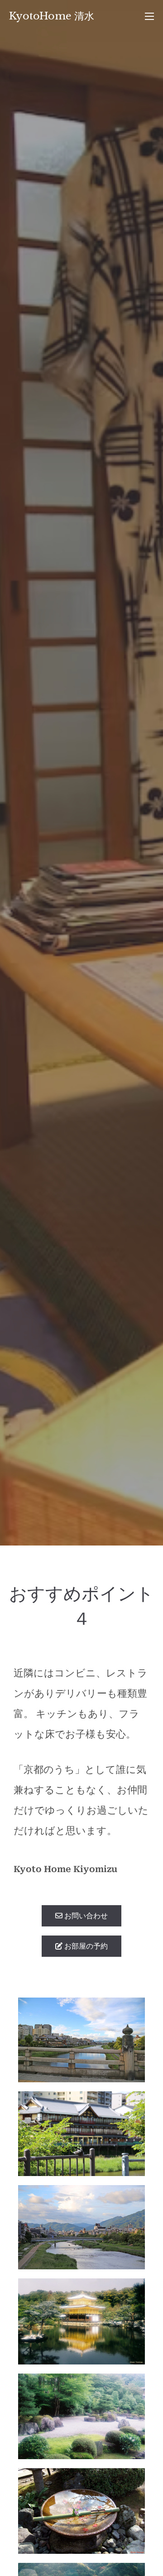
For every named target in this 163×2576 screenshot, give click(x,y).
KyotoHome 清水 (52, 16)
